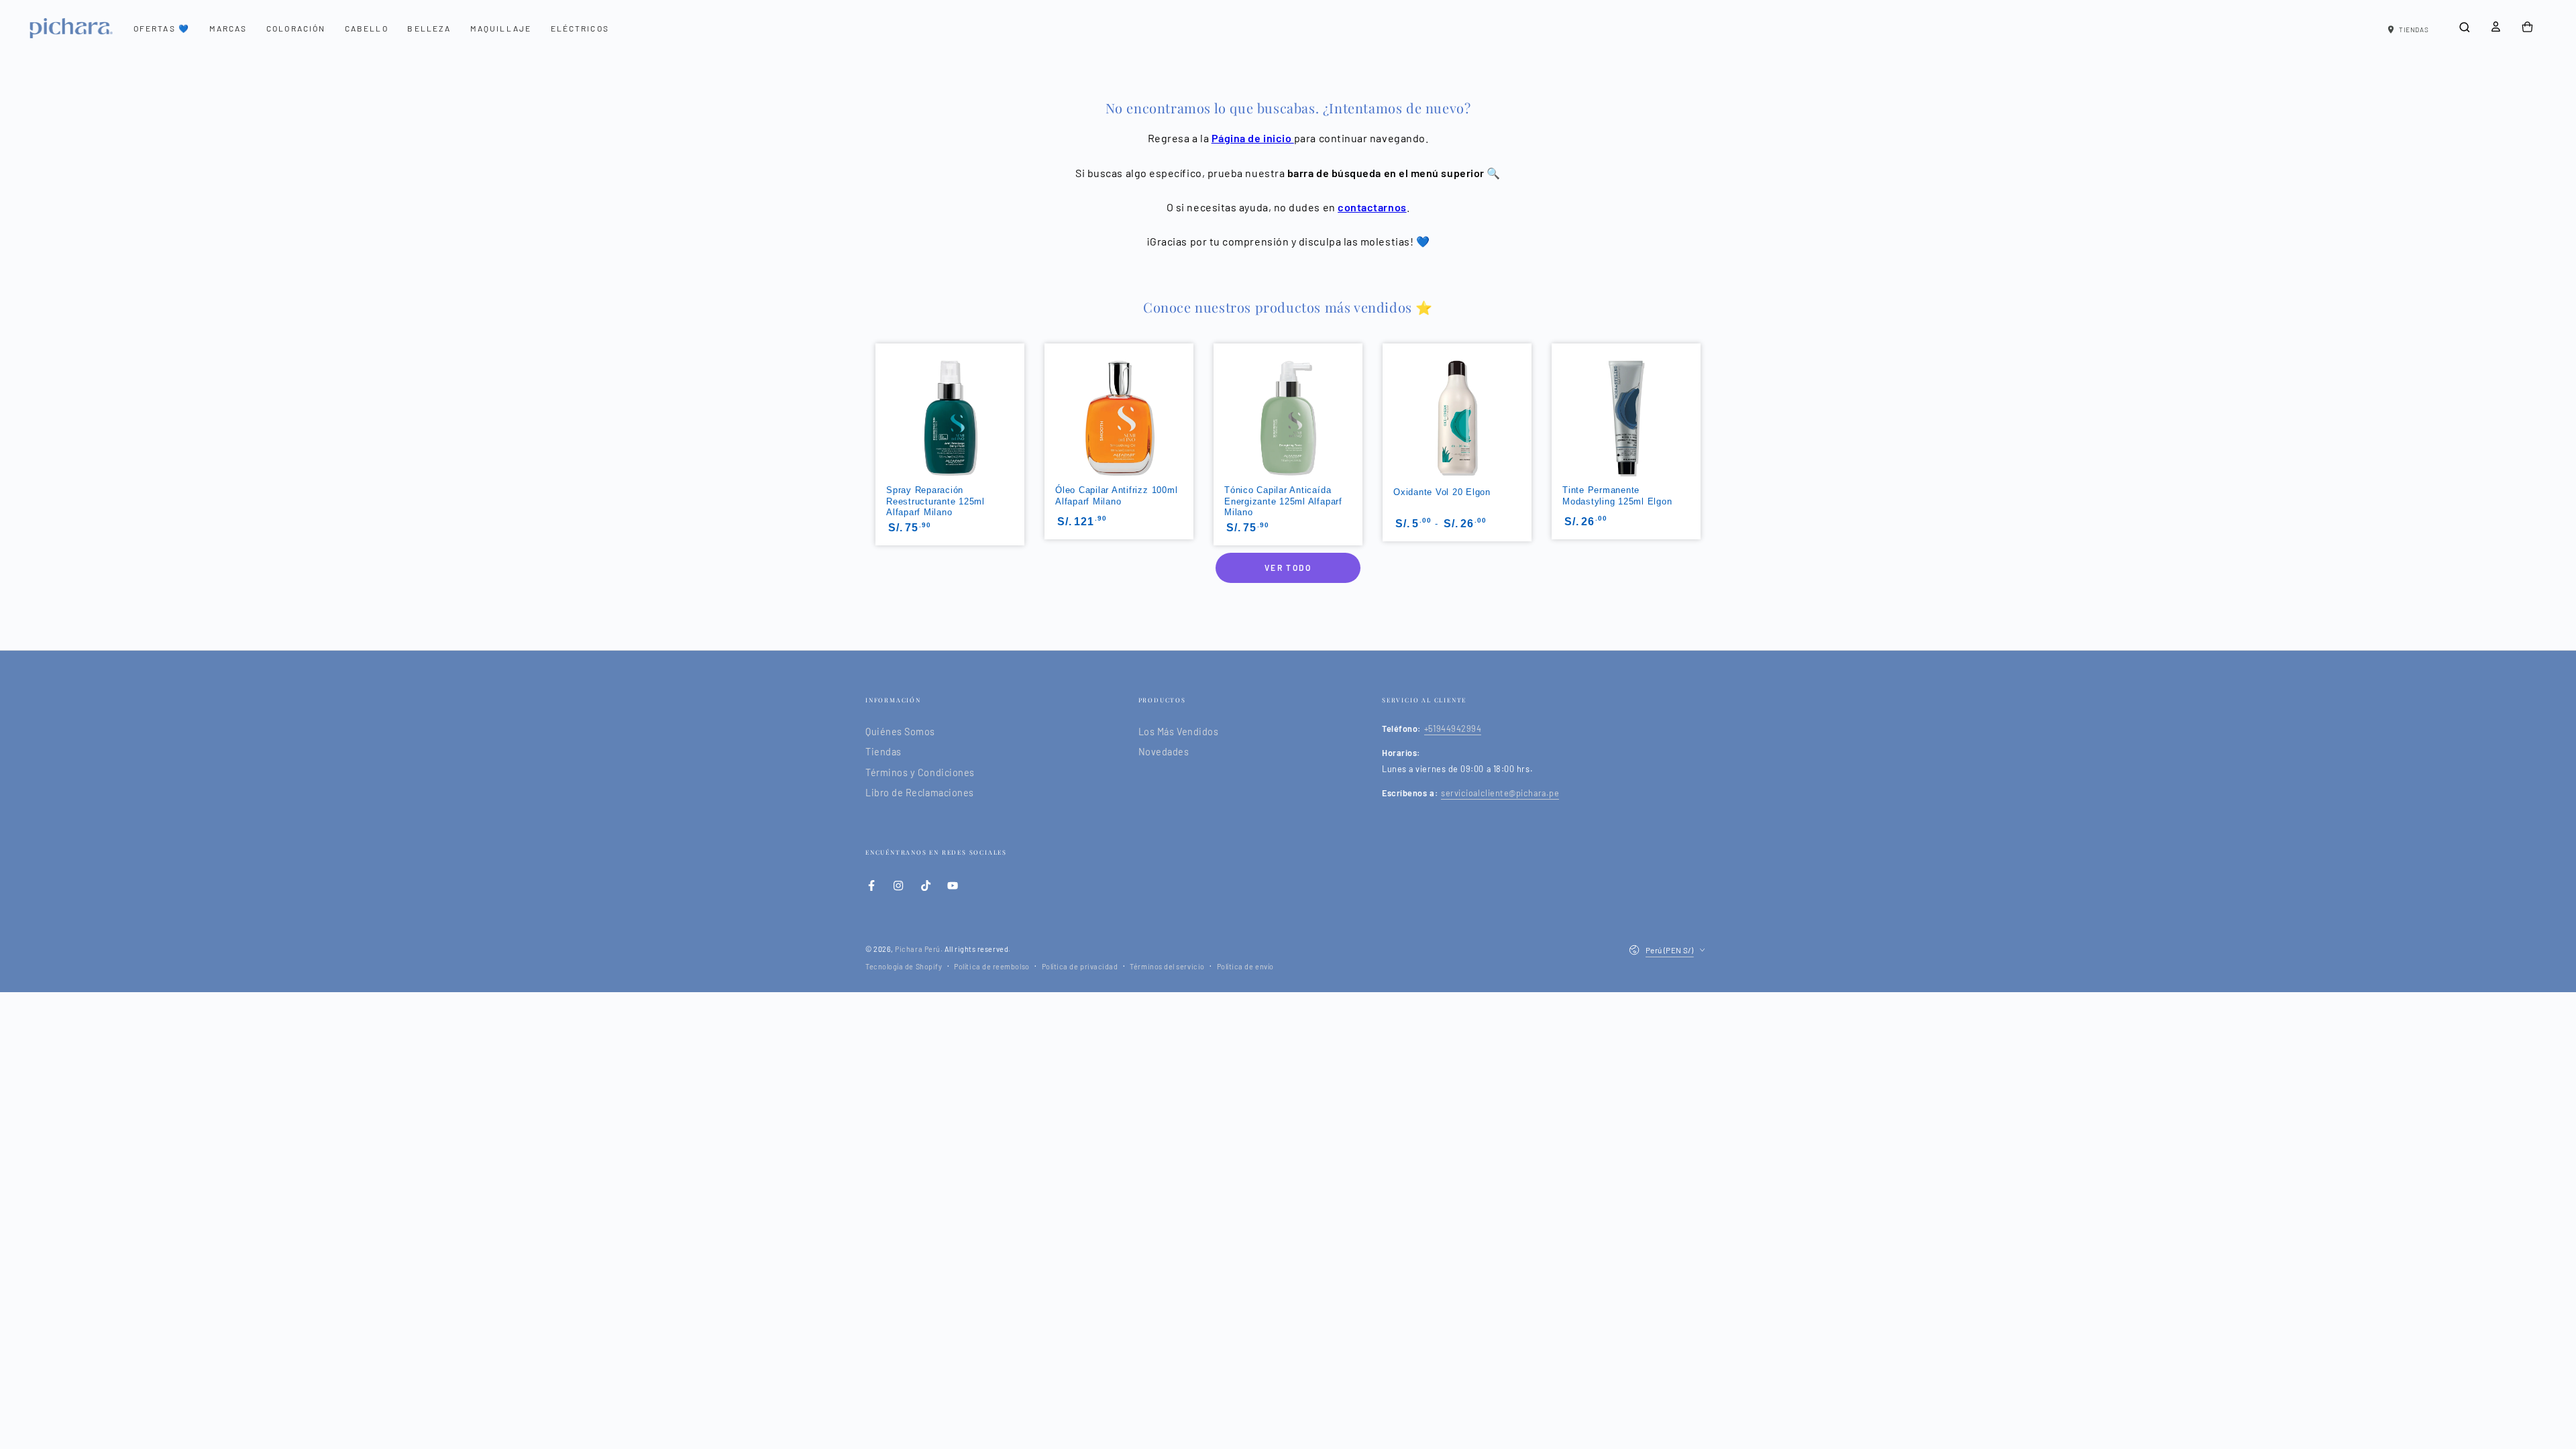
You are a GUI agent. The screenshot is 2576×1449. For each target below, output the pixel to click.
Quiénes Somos (900, 732)
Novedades (1164, 752)
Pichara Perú (917, 949)
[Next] (1702, 399)
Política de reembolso (991, 966)
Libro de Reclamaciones (920, 793)
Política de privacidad (1080, 966)
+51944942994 (1453, 729)
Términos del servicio (1167, 966)
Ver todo (1288, 568)
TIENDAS (2414, 30)
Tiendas (883, 752)
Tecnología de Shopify (904, 966)
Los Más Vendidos (1179, 732)
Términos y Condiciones (920, 772)
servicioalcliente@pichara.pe (1500, 793)
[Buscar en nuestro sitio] (2464, 28)
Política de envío (1245, 966)
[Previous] (874, 399)
